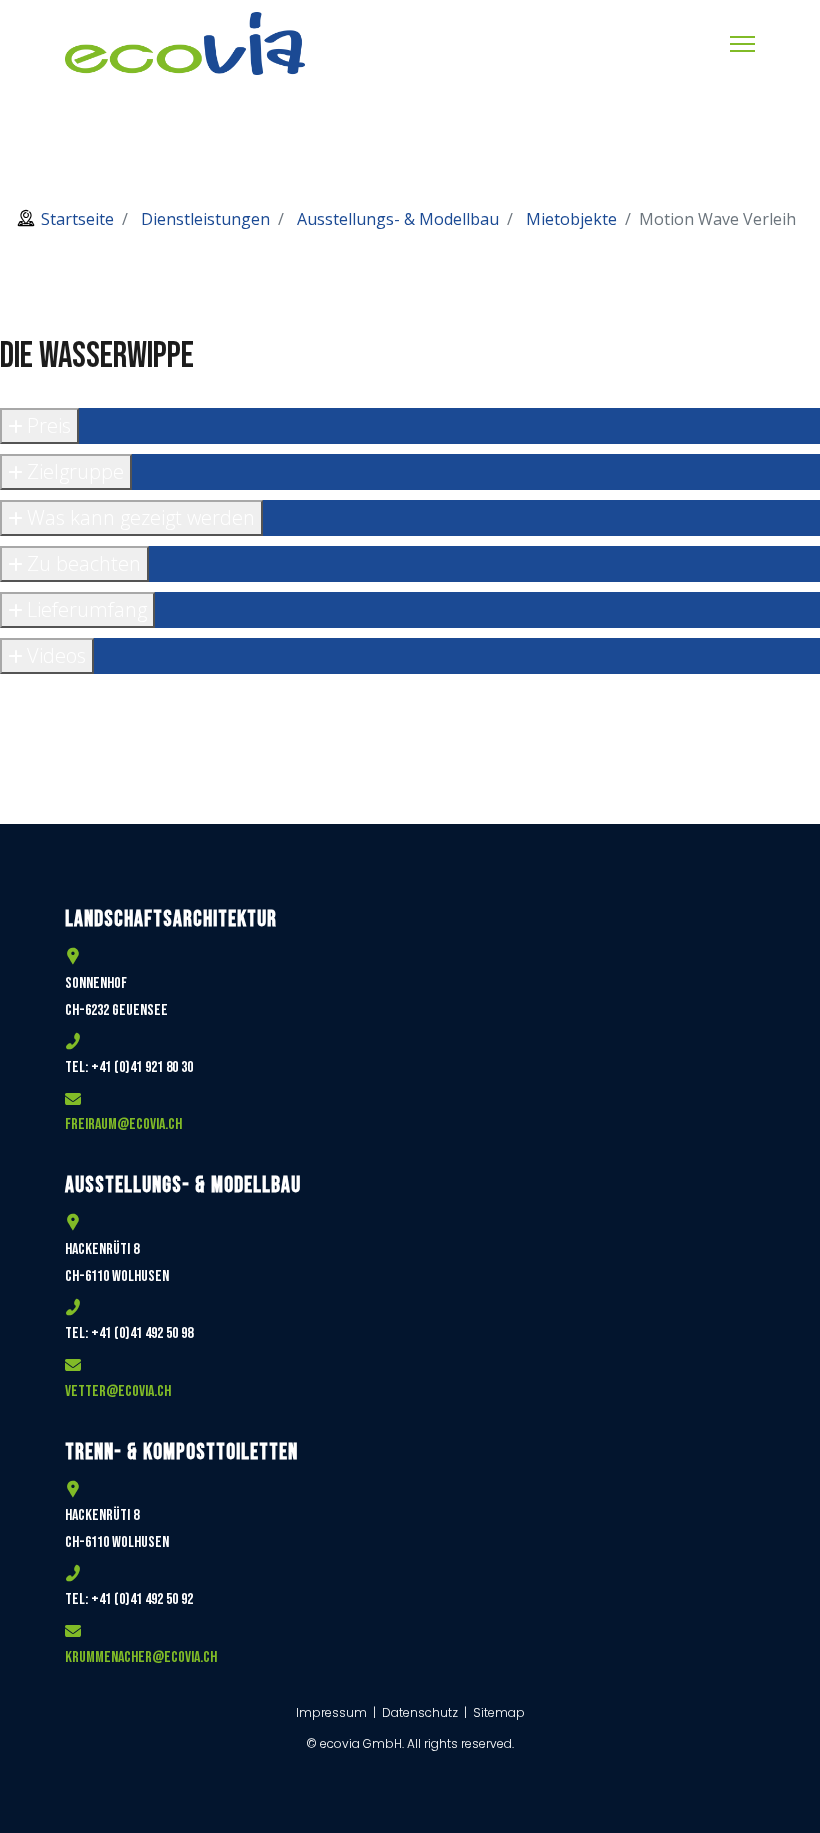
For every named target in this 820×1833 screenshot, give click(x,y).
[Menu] (742, 44)
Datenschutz (420, 1712)
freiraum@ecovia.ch (123, 1124)
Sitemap (499, 1712)
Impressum (333, 1712)
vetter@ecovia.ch (118, 1391)
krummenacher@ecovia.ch (141, 1657)
